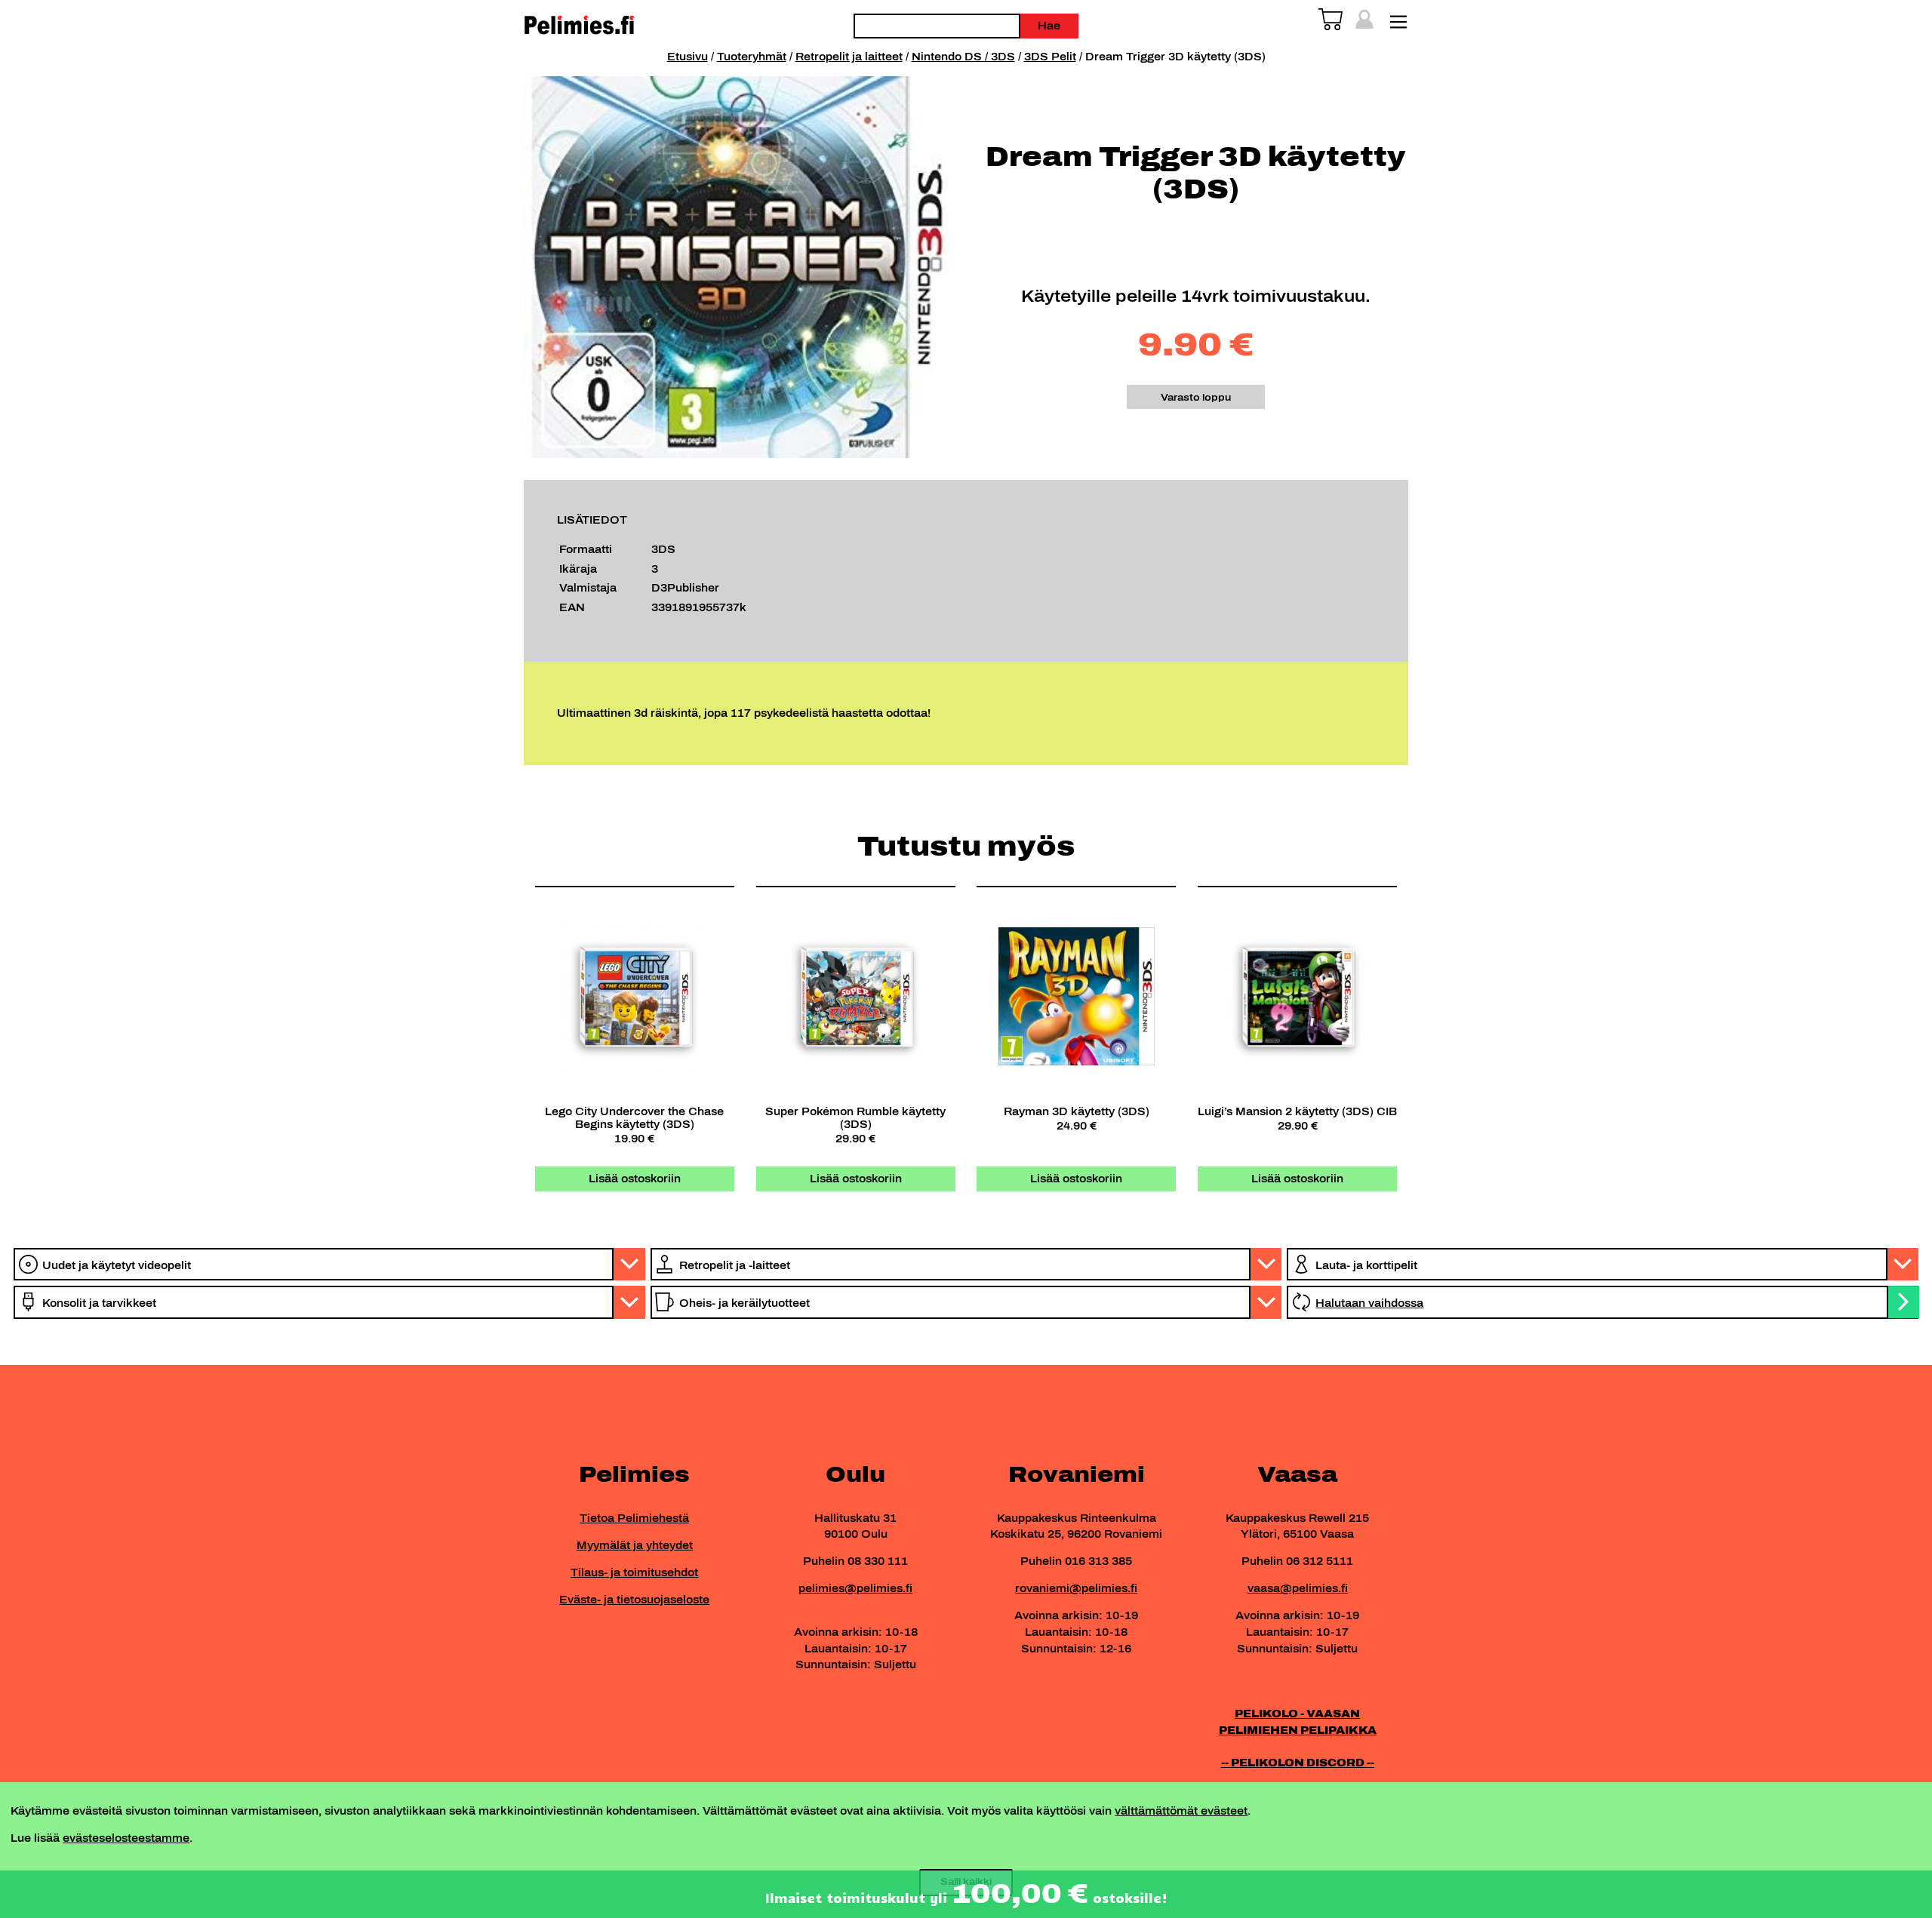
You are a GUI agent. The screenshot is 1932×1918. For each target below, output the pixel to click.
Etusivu (688, 57)
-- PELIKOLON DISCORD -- (1298, 1763)
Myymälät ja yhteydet (635, 1545)
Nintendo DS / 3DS (963, 57)
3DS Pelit (1050, 57)
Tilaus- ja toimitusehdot (634, 1572)
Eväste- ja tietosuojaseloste (634, 1600)
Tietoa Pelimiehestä (634, 1518)
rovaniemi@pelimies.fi (1076, 1588)
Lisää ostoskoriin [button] (635, 1179)
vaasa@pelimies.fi (1298, 1588)
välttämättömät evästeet (1181, 1811)
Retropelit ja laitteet (849, 57)
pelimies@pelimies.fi (855, 1588)
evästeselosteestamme (126, 1838)
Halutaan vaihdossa (1369, 1303)
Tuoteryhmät (752, 57)
